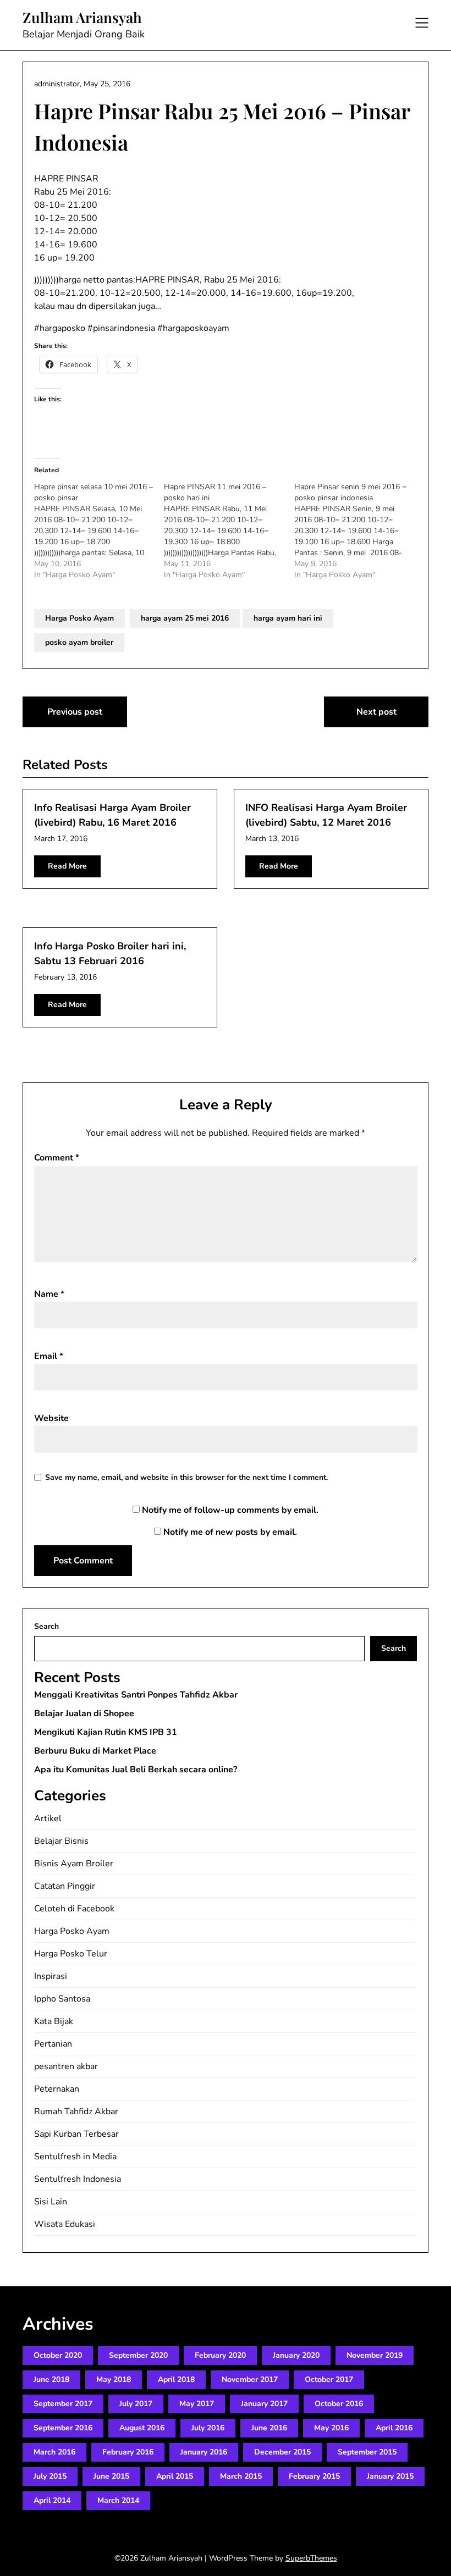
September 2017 (63, 2404)
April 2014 (52, 2500)
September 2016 (63, 2428)
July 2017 (136, 2404)
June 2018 (51, 2379)
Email (49, 1356)
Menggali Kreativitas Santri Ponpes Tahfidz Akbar (136, 1695)
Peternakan (57, 2089)
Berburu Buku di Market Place (95, 1751)
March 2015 (241, 2476)
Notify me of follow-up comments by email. (230, 1510)
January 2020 (296, 2355)
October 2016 (339, 2404)
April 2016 (394, 2428)
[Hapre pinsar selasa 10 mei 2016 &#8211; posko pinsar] (99, 531)
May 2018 (114, 2379)
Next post (376, 712)
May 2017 (197, 2404)
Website (51, 1418)
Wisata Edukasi (65, 2224)
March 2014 (118, 2500)
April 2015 (175, 2476)
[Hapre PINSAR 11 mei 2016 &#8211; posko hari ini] (229, 531)
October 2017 (329, 2379)
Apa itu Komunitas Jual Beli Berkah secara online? (136, 1770)
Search (46, 1626)
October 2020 (58, 2355)
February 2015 (314, 2476)
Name (49, 1294)
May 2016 (331, 2428)
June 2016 (269, 2428)
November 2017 (250, 2379)
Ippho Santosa (62, 1999)
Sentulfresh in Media (75, 2157)
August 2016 (142, 2428)
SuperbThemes (311, 2558)
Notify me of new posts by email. (230, 1532)
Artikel (48, 1818)
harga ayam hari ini (288, 618)
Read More (67, 866)
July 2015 (50, 2476)
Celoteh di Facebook (74, 1909)
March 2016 (54, 2452)
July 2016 (208, 2428)
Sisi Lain (51, 2202)
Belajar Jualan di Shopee (84, 1713)
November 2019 (375, 2355)
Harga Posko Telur (71, 1954)
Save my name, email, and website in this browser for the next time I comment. (186, 1477)
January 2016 (204, 2452)
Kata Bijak (54, 2021)
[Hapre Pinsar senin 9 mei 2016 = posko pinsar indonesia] (359, 531)
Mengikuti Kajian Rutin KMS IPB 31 (106, 1732)
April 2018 (176, 2379)
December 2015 (282, 2452)
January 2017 (264, 2404)
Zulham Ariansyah (82, 18)
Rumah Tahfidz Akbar (76, 2111)
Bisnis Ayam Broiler (74, 1864)
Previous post (75, 712)
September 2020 (138, 2355)
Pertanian (53, 2044)
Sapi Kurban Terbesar (76, 2134)
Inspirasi (51, 1976)
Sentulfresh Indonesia (78, 2179)
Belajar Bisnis (61, 1841)
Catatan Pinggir (65, 1886)
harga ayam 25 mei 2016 (185, 618)
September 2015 (367, 2452)
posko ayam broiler (79, 642)
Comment (57, 1158)
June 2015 (111, 2476)
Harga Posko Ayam (79, 618)
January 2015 (390, 2476)
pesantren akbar (66, 2066)
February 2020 (220, 2355)
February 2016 (128, 2452)
